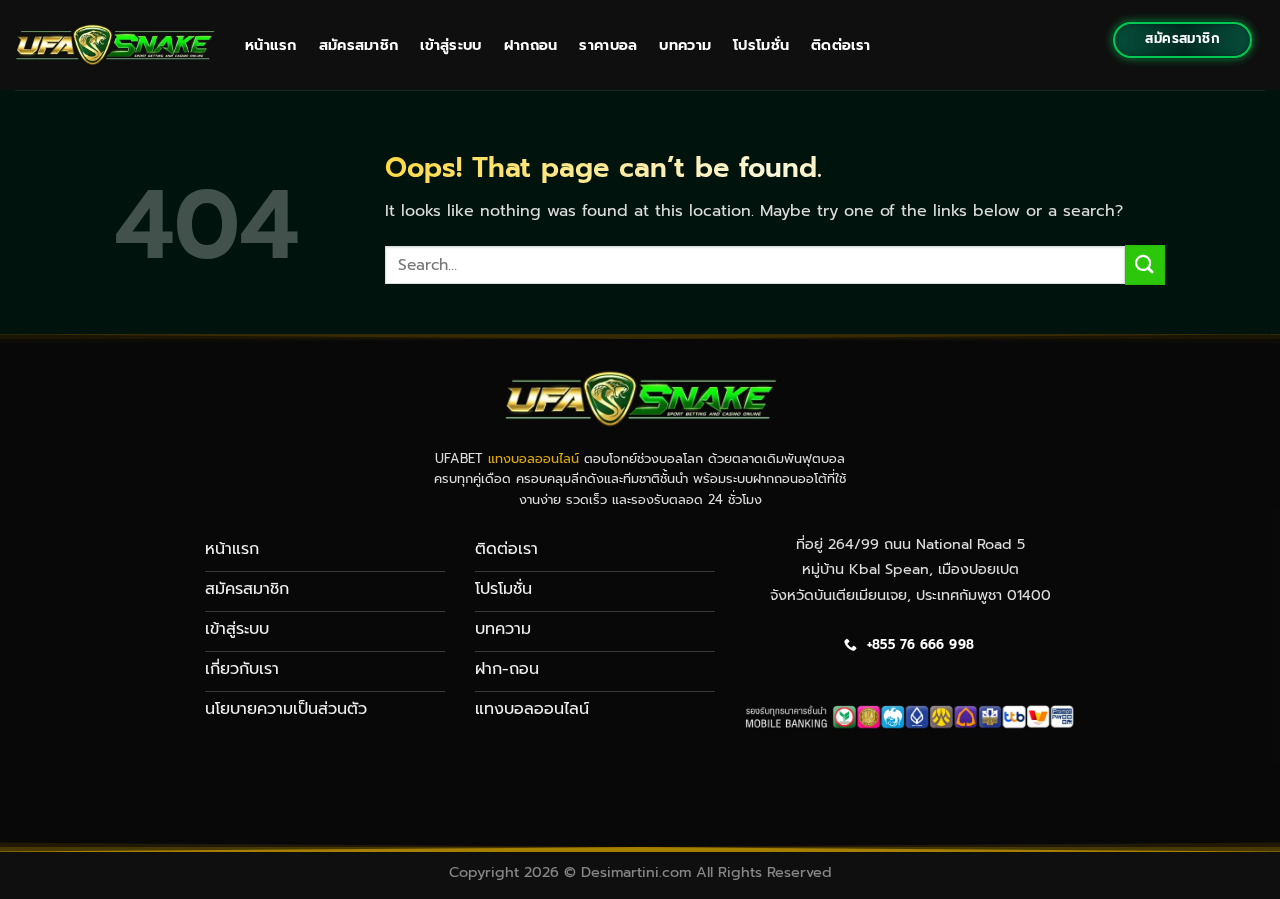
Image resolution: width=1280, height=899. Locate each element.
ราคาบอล (608, 45)
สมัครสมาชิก (359, 45)
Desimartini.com (636, 872)
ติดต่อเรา (840, 45)
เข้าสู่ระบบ (450, 45)
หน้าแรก (271, 45)
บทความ (685, 45)
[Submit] (1145, 264)
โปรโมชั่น (761, 45)
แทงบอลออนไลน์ (533, 458)
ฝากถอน (531, 45)
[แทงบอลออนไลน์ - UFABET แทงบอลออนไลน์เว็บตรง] (115, 44)
